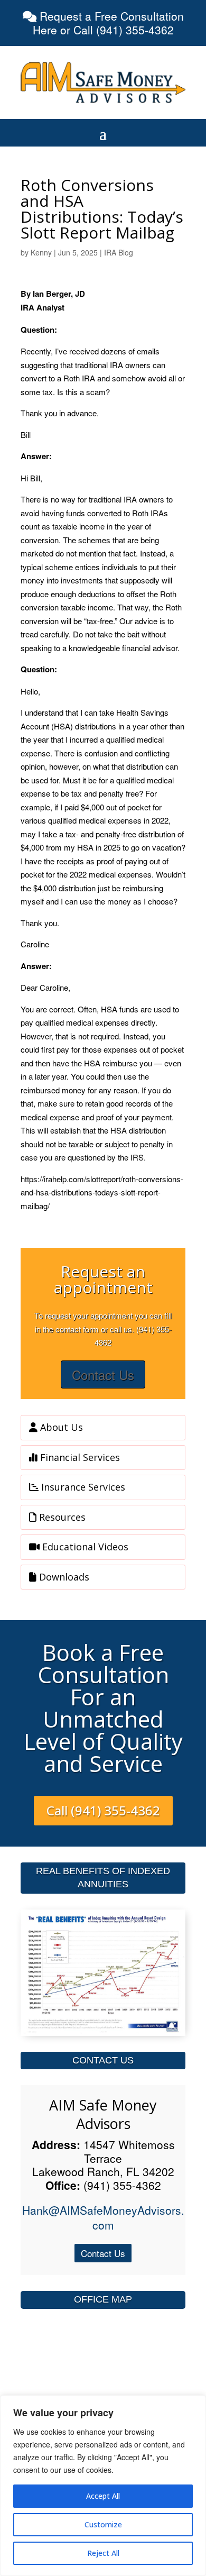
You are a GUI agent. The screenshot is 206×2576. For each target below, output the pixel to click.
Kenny (41, 252)
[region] (103, 2486)
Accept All (103, 2496)
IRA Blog (119, 252)
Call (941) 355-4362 (103, 1810)
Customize (103, 2524)
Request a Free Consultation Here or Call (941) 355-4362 (108, 23)
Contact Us (103, 1374)
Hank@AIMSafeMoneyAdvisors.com (103, 2217)
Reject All (103, 2553)
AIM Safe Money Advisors (103, 2114)
